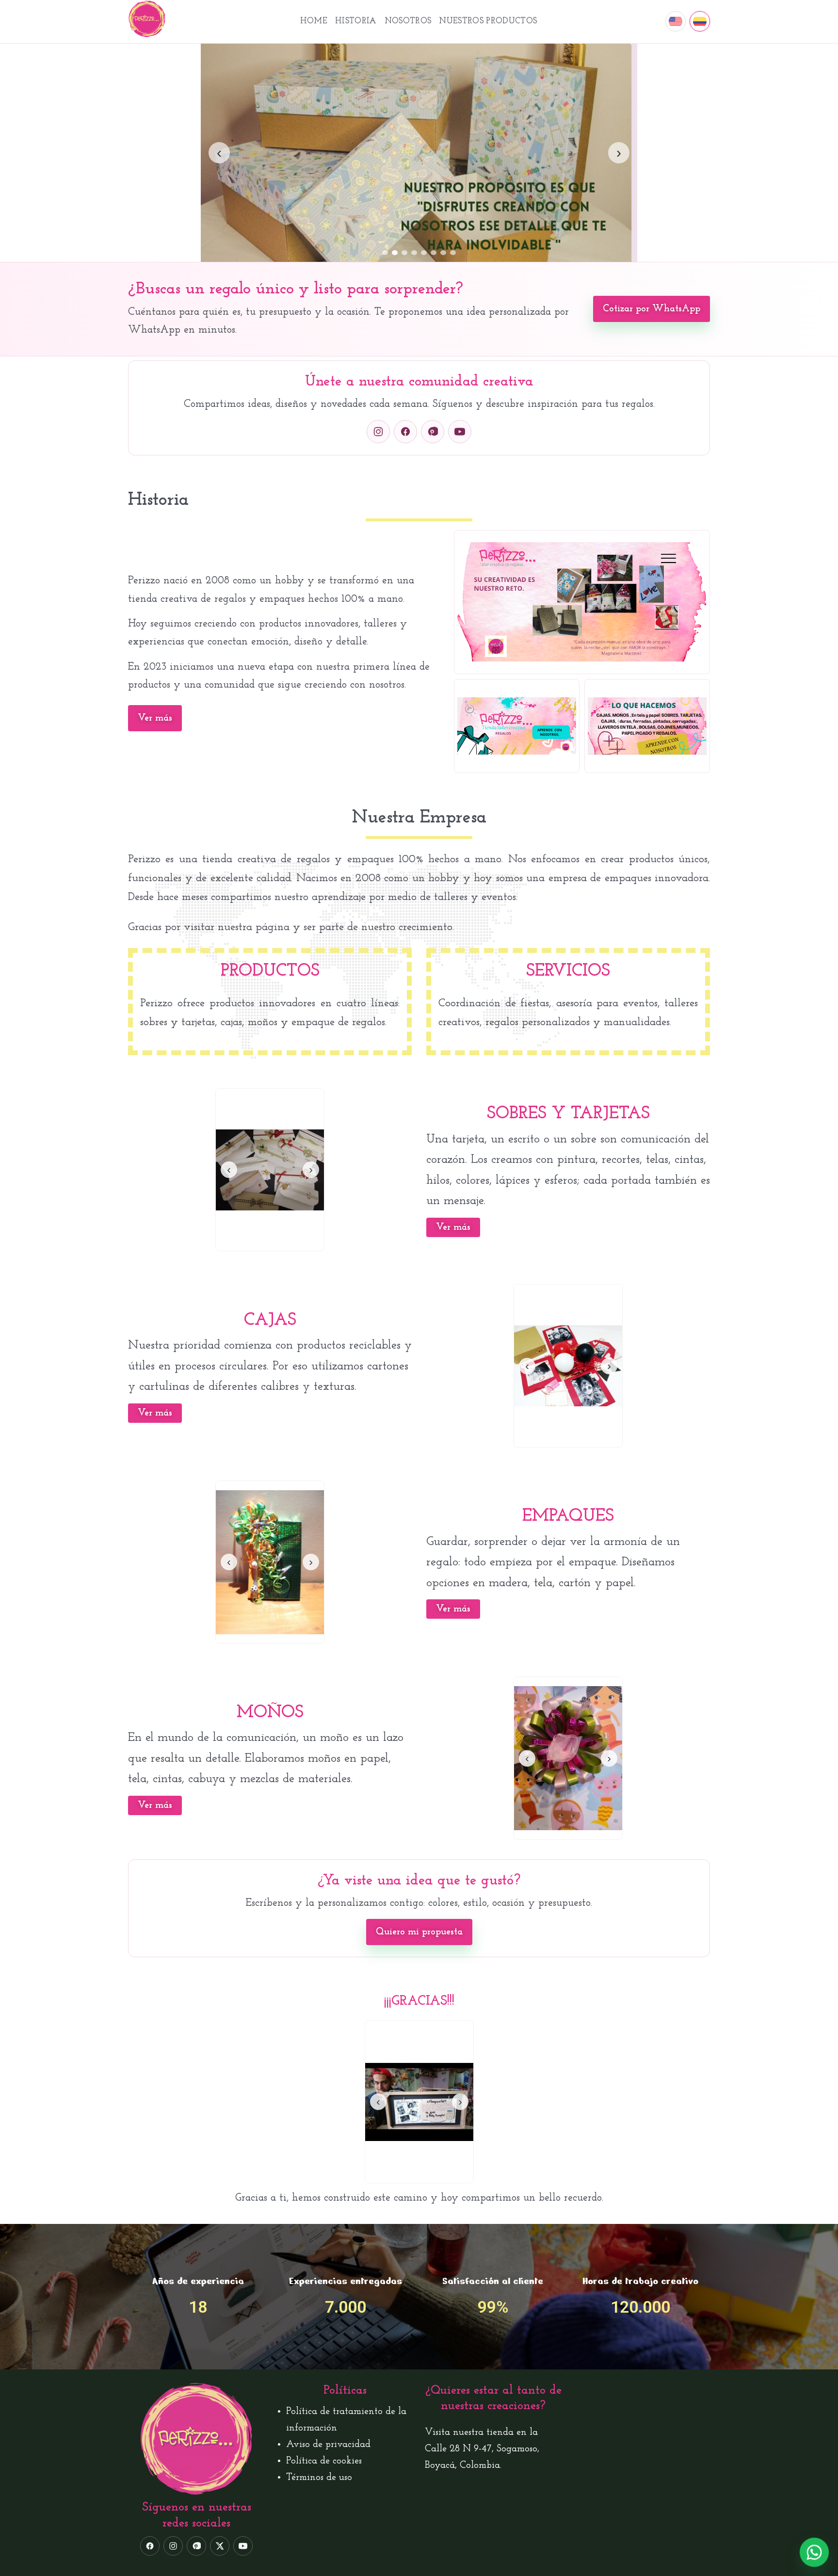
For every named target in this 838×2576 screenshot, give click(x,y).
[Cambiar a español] (700, 21)
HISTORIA (356, 21)
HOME (314, 21)
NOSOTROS (408, 21)
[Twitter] (220, 2546)
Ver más (155, 718)
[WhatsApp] (814, 2552)
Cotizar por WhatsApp (652, 309)
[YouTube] (460, 432)
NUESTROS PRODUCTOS (488, 21)
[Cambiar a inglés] (676, 21)
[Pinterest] (433, 432)
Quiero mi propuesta (419, 1932)
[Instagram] (378, 432)
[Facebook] (405, 432)
